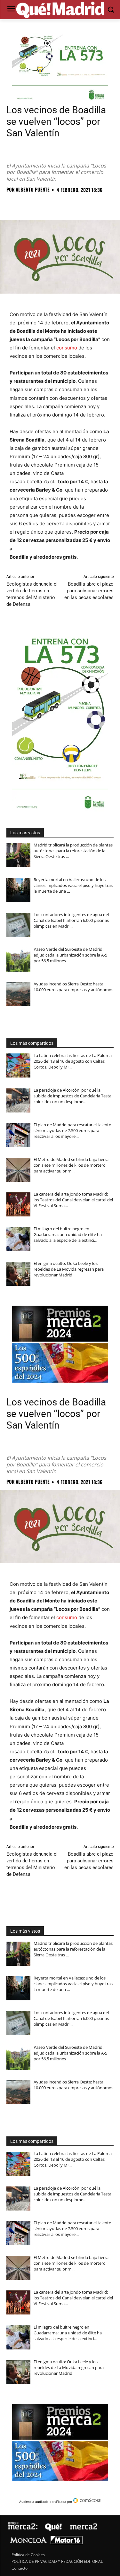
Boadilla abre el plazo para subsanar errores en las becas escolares (89, 591)
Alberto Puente (33, 189)
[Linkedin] (86, 204)
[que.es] (60, 10)
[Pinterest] (42, 204)
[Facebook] (13, 204)
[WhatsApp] (57, 204)
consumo (67, 348)
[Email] (101, 204)
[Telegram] (72, 204)
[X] (28, 204)
